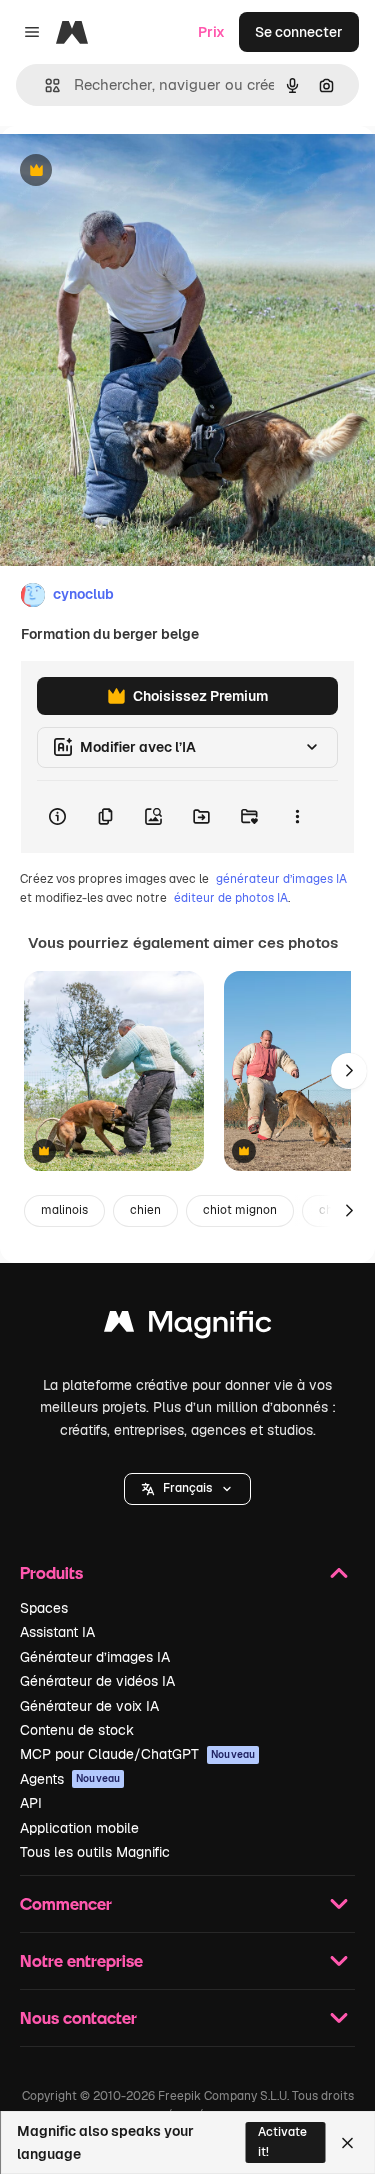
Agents (70, 1779)
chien (145, 1210)
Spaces (44, 1608)
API (31, 1803)
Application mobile (79, 1828)
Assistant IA (57, 1632)
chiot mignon (240, 1210)
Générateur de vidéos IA (97, 1681)
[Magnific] (188, 1326)
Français (187, 1488)
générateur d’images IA (281, 879)
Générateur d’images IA (95, 1657)
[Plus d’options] (297, 817)
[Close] (347, 2143)
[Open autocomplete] (44, 85)
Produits (51, 1572)
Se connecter (299, 32)
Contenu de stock (77, 1730)
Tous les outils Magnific (95, 1852)
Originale (132, 171)
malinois (64, 1210)
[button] (187, 1489)
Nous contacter (78, 2017)
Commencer (66, 1903)
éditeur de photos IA (231, 898)
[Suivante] (349, 1071)
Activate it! (282, 2141)
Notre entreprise (81, 1960)
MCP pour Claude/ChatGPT (137, 1754)
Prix (211, 32)
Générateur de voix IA (89, 1706)
